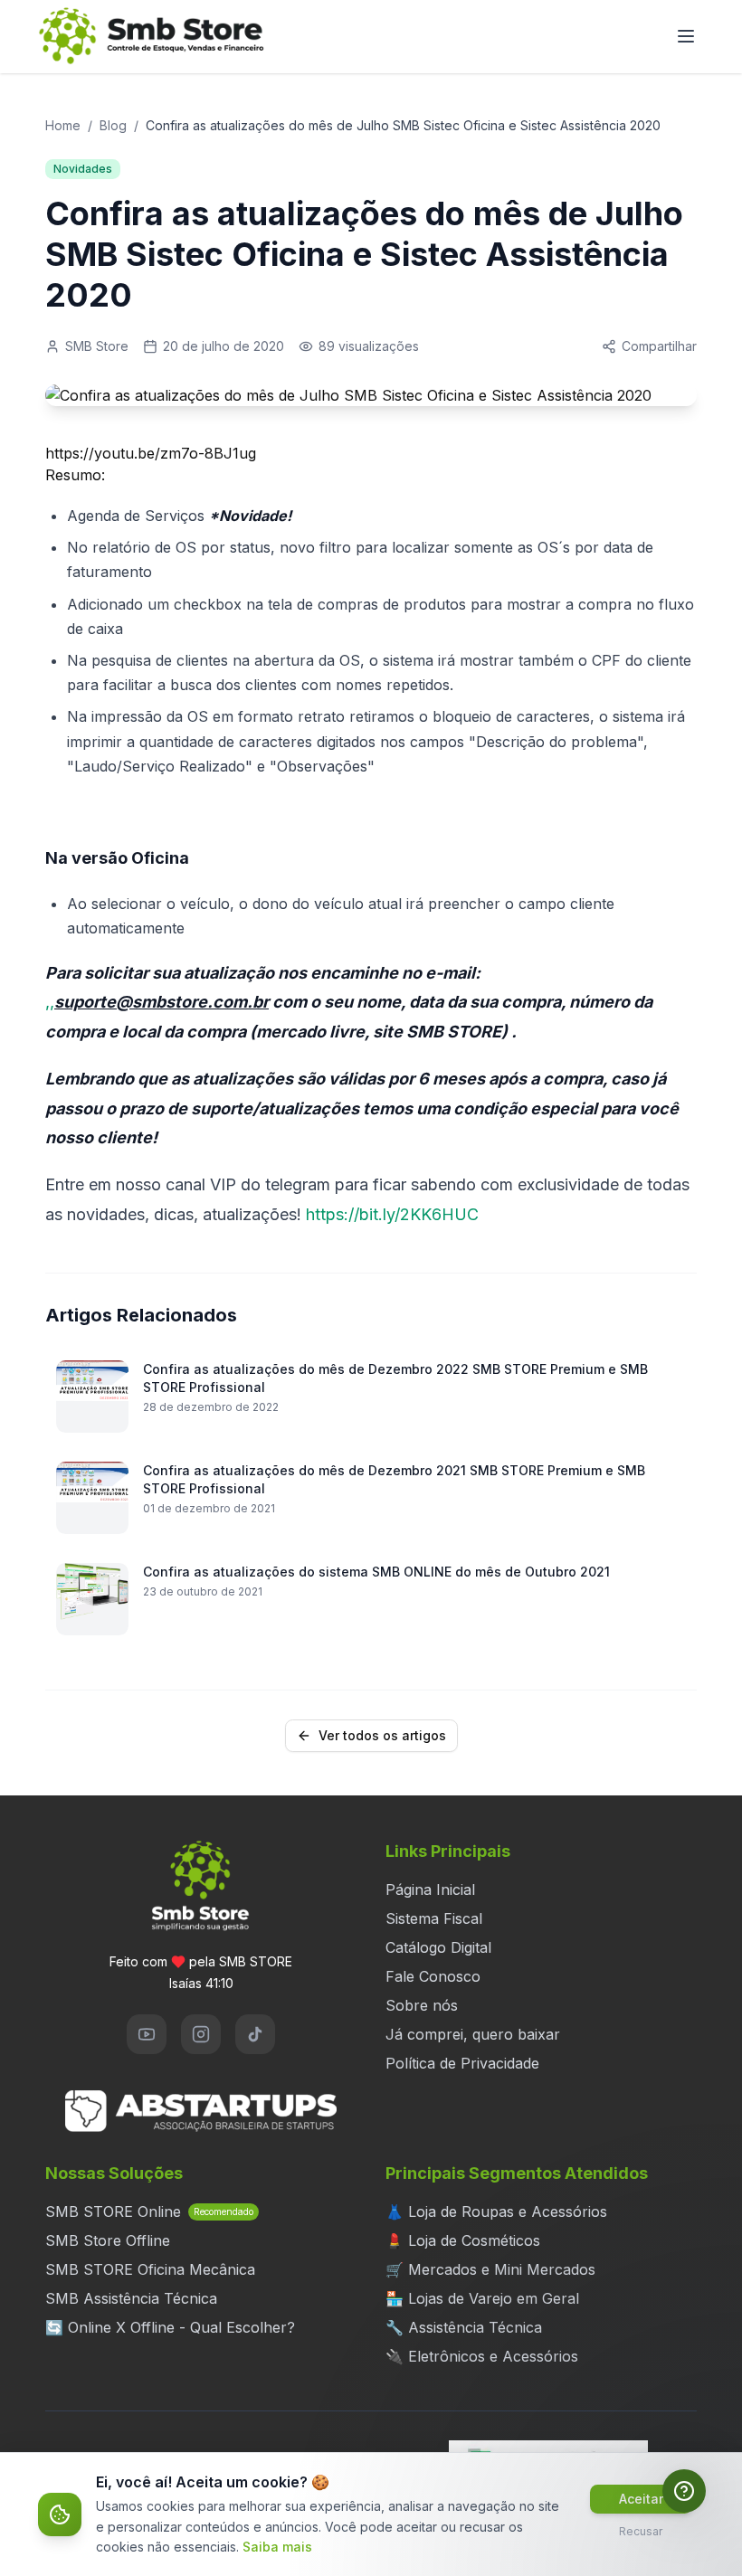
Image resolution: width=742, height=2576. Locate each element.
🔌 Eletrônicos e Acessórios (482, 2356)
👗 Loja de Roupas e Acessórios (496, 2211)
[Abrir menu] (686, 36)
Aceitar (641, 2499)
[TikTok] (255, 2034)
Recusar (641, 2531)
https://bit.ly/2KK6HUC (392, 1214)
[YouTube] (147, 2034)
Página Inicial (430, 1889)
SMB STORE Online (149, 2211)
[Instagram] (201, 2034)
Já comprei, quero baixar (473, 2034)
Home (63, 125)
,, (157, 1002)
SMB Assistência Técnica (131, 2298)
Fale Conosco (433, 1976)
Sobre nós (422, 2005)
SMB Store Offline (108, 2240)
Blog (113, 125)
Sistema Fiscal (434, 1918)
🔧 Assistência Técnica (464, 2327)
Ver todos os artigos (382, 1735)
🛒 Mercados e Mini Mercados (490, 2269)
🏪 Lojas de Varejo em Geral (482, 2298)
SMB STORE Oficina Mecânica (150, 2269)
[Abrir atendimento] (684, 2491)
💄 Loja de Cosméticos (463, 2240)
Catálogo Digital (438, 1947)
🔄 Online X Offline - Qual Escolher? (170, 2327)
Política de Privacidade (462, 2063)
